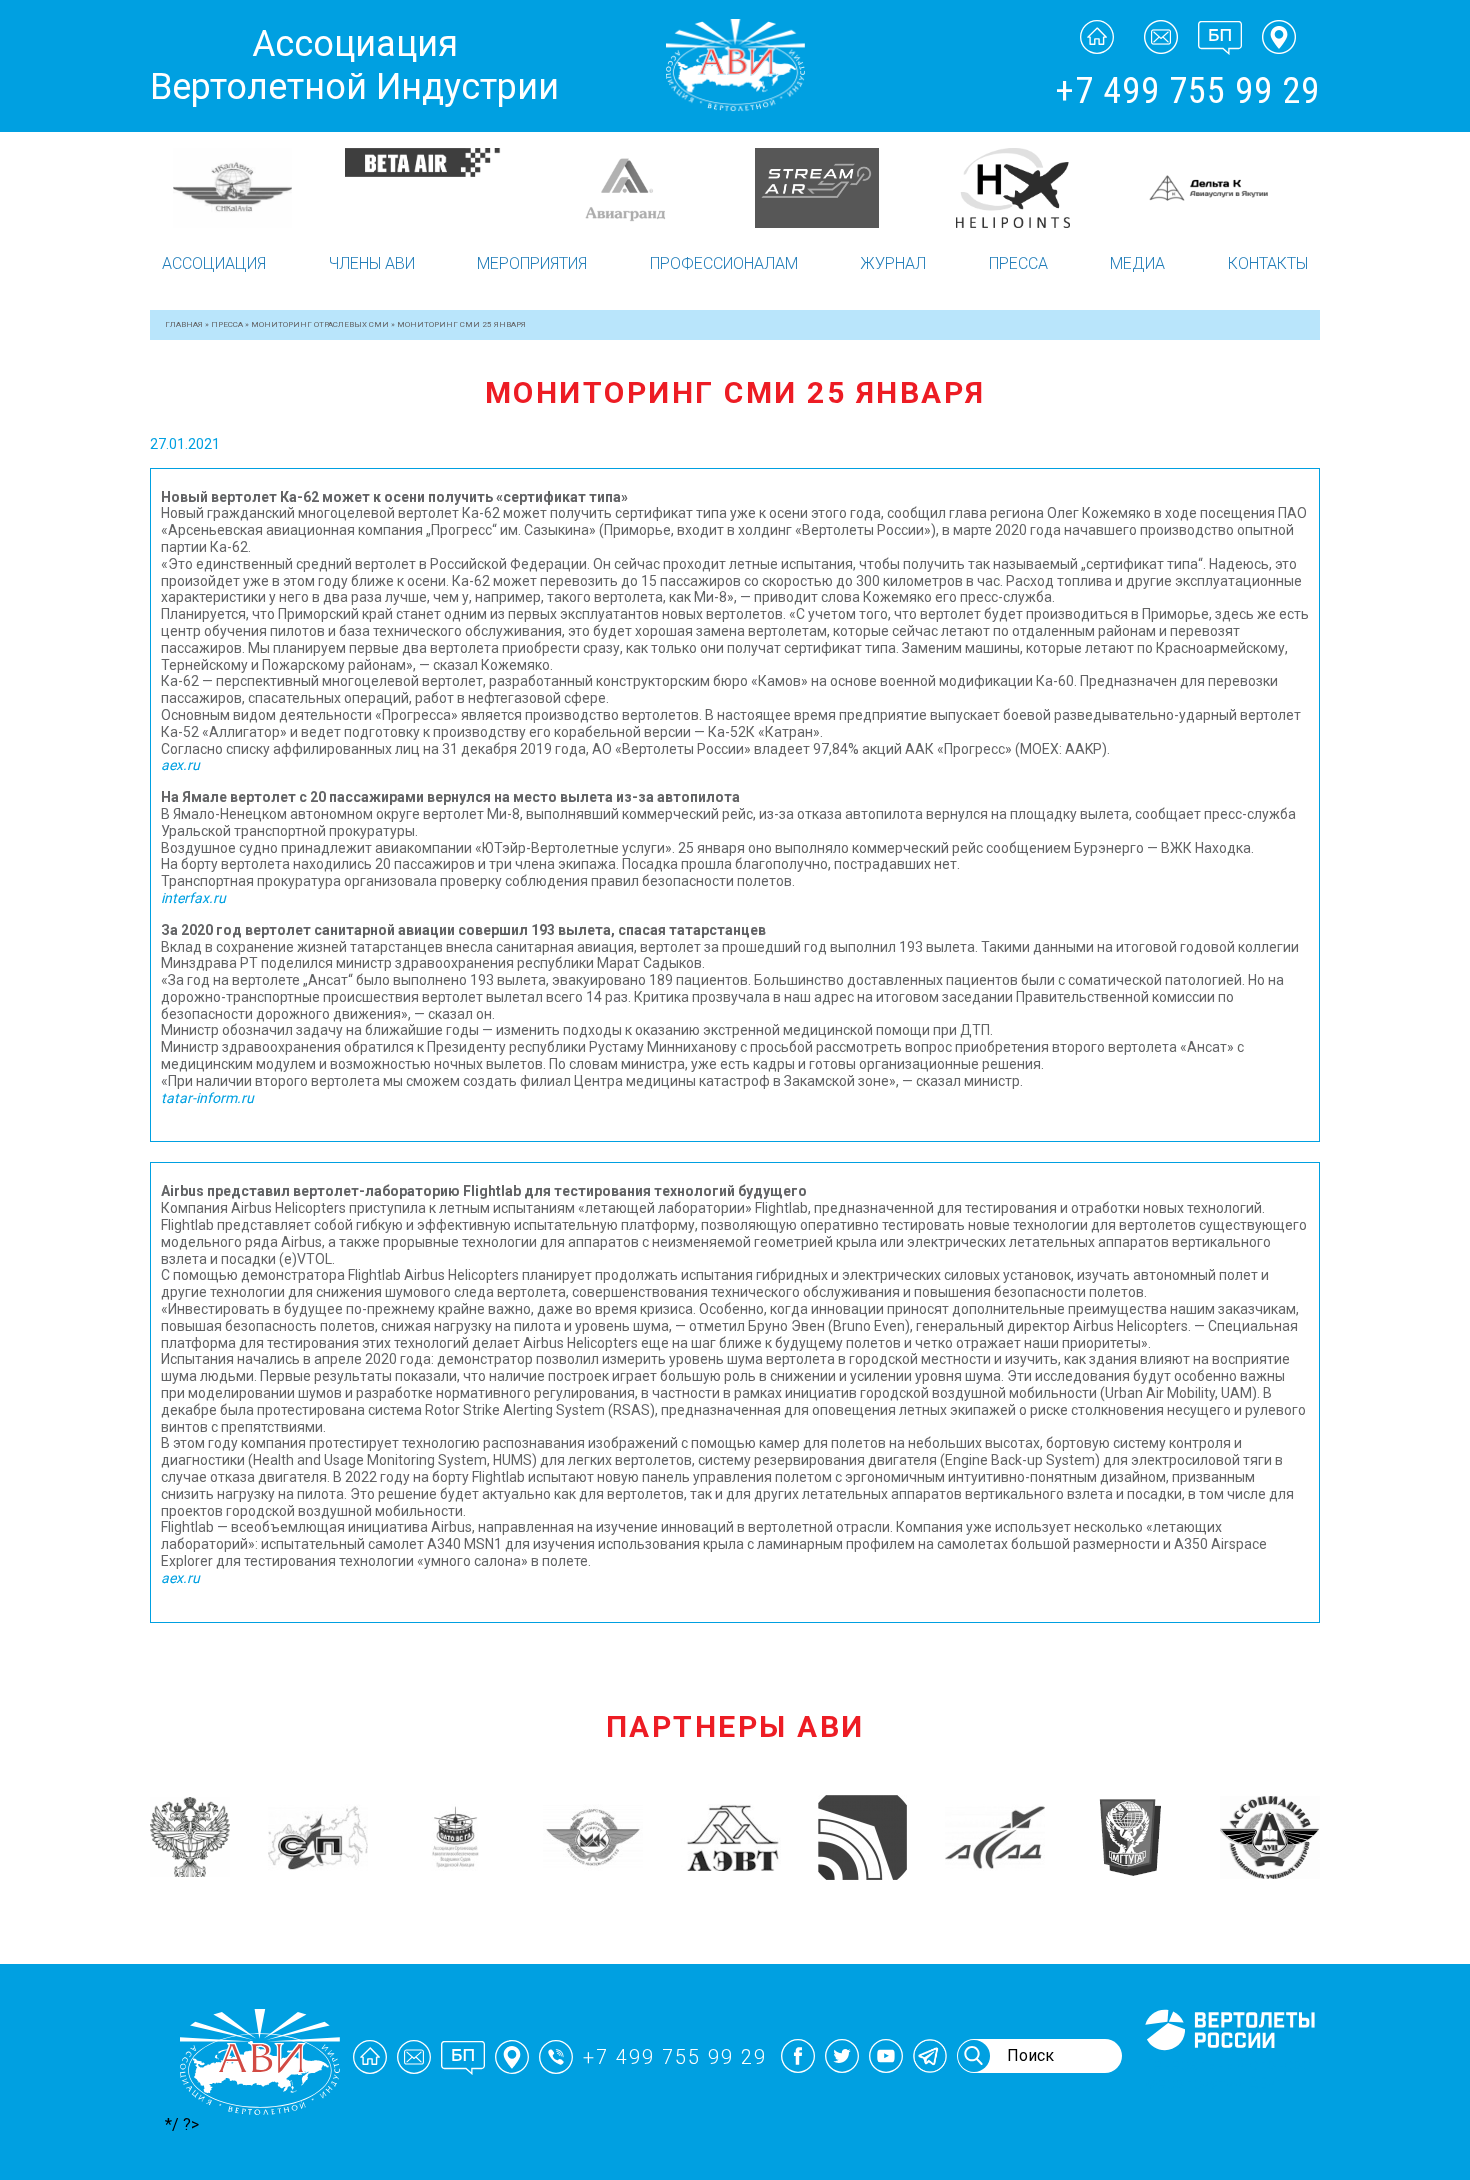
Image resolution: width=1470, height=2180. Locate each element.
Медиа (1137, 263)
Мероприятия (532, 263)
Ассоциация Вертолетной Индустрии (354, 65)
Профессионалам (724, 263)
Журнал (893, 263)
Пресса (1018, 263)
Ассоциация (214, 263)
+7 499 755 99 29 (1187, 91)
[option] (247, 188)
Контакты (1268, 263)
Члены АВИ (372, 263)
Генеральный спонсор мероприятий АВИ (1228, 2074)
